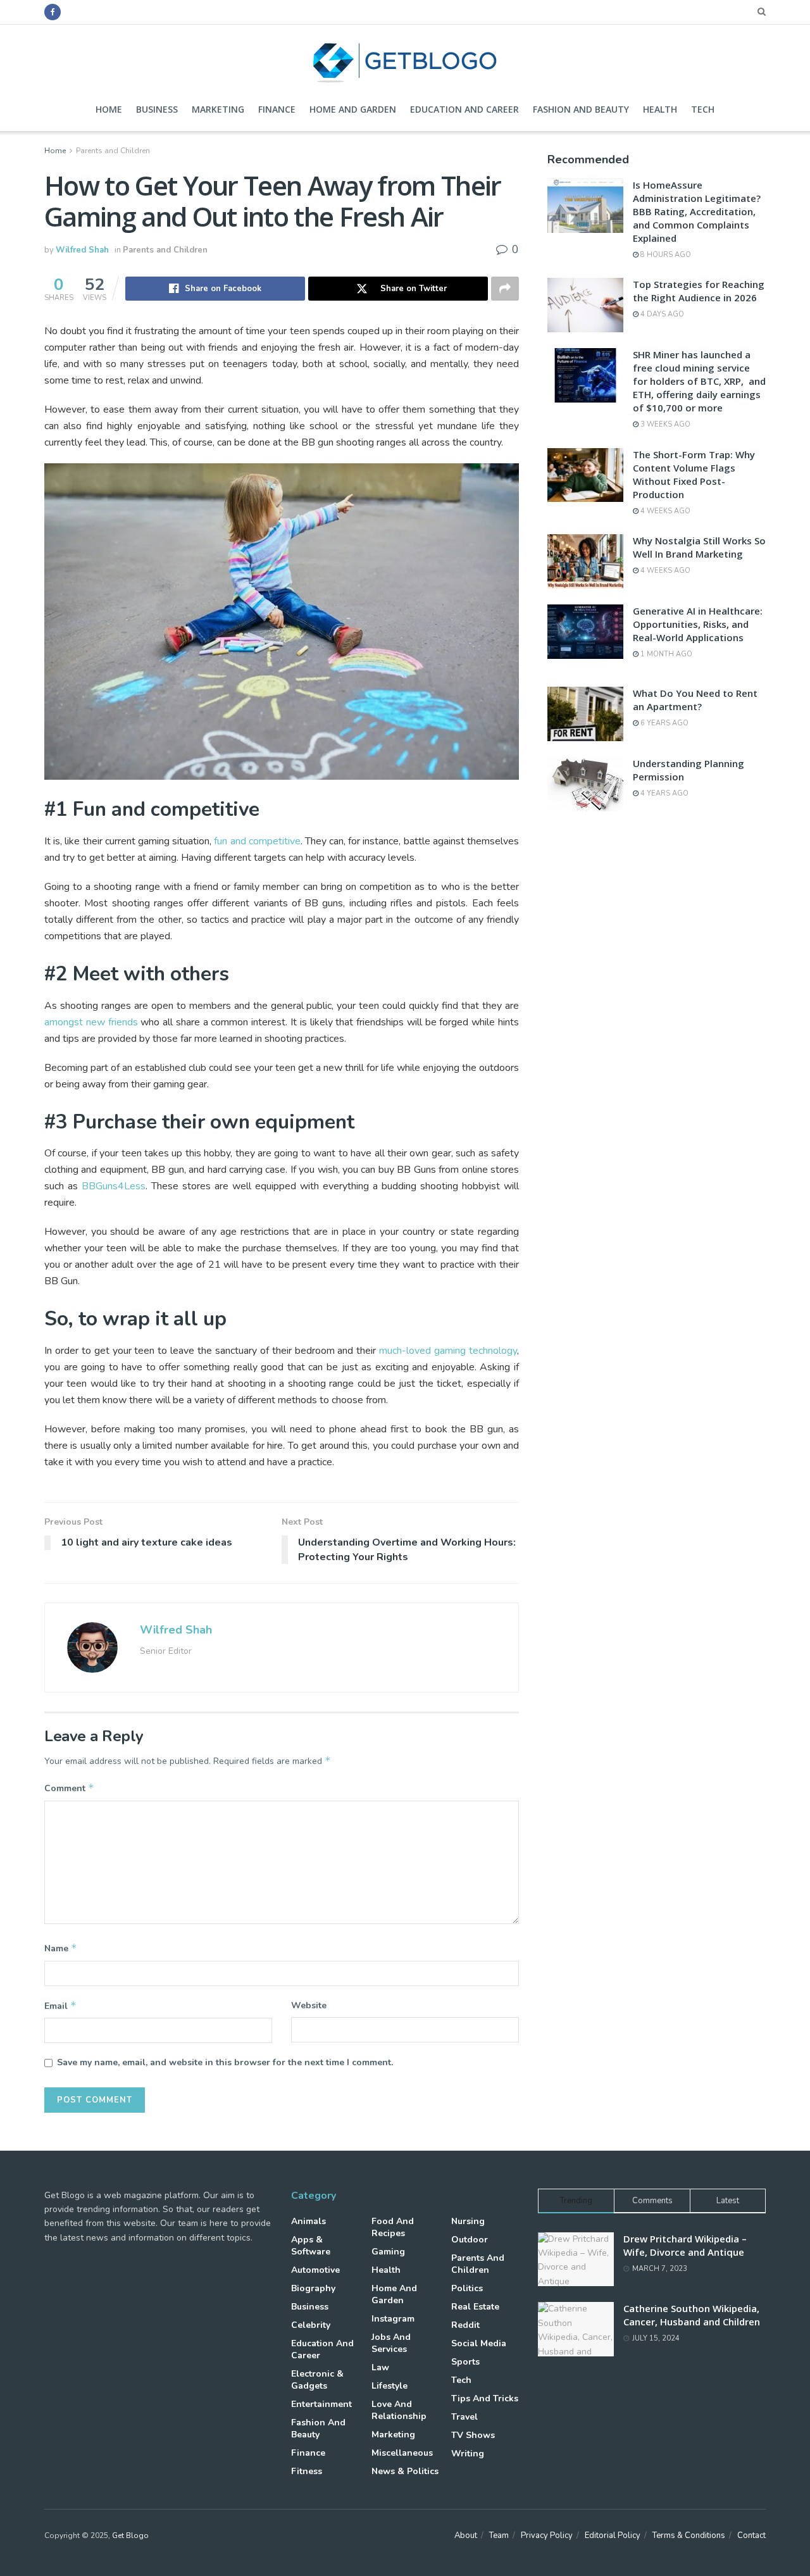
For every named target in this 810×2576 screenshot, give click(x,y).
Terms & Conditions (689, 2535)
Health (660, 109)
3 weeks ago (664, 424)
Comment (69, 1788)
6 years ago (664, 723)
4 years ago (664, 793)
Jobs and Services (391, 2343)
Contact (751, 2535)
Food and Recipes (393, 2227)
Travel (464, 2417)
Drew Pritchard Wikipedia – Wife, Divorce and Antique (685, 2245)
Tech (703, 109)
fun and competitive (257, 841)
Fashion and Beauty (581, 109)
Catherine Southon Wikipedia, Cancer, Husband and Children (692, 2315)
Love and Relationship (399, 2410)
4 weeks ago (664, 511)
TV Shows (473, 2435)
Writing (468, 2454)
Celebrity (311, 2325)
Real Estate (475, 2307)
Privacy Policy (547, 2535)
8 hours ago (665, 255)
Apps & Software (311, 2246)
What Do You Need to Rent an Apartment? (695, 700)
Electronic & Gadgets (317, 2380)
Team (499, 2535)
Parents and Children (113, 151)
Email (60, 2006)
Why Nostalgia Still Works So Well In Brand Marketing (699, 547)
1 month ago (665, 654)
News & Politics (405, 2471)
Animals (308, 2221)
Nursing (468, 2221)
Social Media (479, 2343)
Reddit (465, 2325)
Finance (277, 109)
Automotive (315, 2270)
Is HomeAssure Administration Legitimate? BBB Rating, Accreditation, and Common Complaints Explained (697, 211)
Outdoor (470, 2240)
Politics (467, 2288)
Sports (465, 2362)
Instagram (393, 2319)
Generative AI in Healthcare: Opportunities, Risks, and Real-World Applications (698, 624)
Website (309, 2005)
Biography (313, 2288)
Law (380, 2367)
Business (157, 109)
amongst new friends (91, 1022)
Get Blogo (130, 2535)
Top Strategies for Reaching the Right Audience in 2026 (699, 291)
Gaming (388, 2252)
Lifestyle (389, 2386)
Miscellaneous (402, 2453)
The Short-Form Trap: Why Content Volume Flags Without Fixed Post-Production (694, 474)
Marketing (218, 109)
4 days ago (661, 314)
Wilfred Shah (82, 250)
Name (61, 1948)
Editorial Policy (613, 2535)
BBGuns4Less (114, 1186)
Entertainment (321, 2404)
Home (109, 109)
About (466, 2535)
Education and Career (464, 109)
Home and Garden (353, 109)
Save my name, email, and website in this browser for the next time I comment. (225, 2062)
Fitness (307, 2471)
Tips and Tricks (485, 2398)
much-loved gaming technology (448, 1351)
